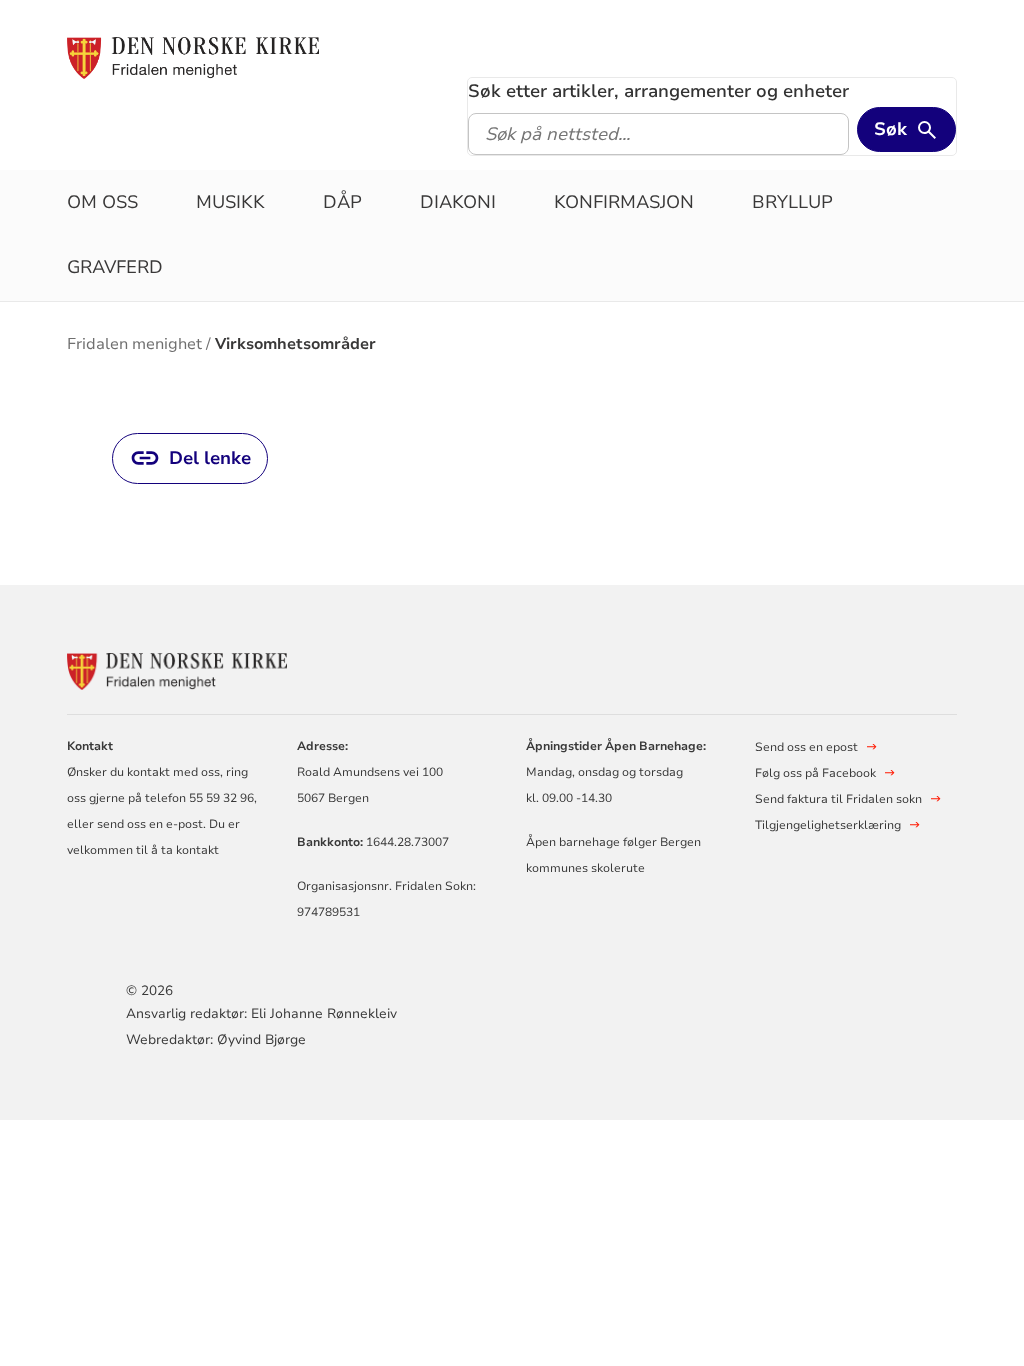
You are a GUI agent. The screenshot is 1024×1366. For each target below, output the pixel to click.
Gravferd (115, 267)
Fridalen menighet (134, 344)
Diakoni (458, 202)
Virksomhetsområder (295, 344)
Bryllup (792, 202)
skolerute (618, 868)
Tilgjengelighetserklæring (828, 825)
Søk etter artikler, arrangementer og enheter (658, 91)
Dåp (342, 202)
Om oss (102, 202)
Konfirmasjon (624, 202)
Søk (890, 129)
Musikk (230, 202)
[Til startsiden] (192, 57)
